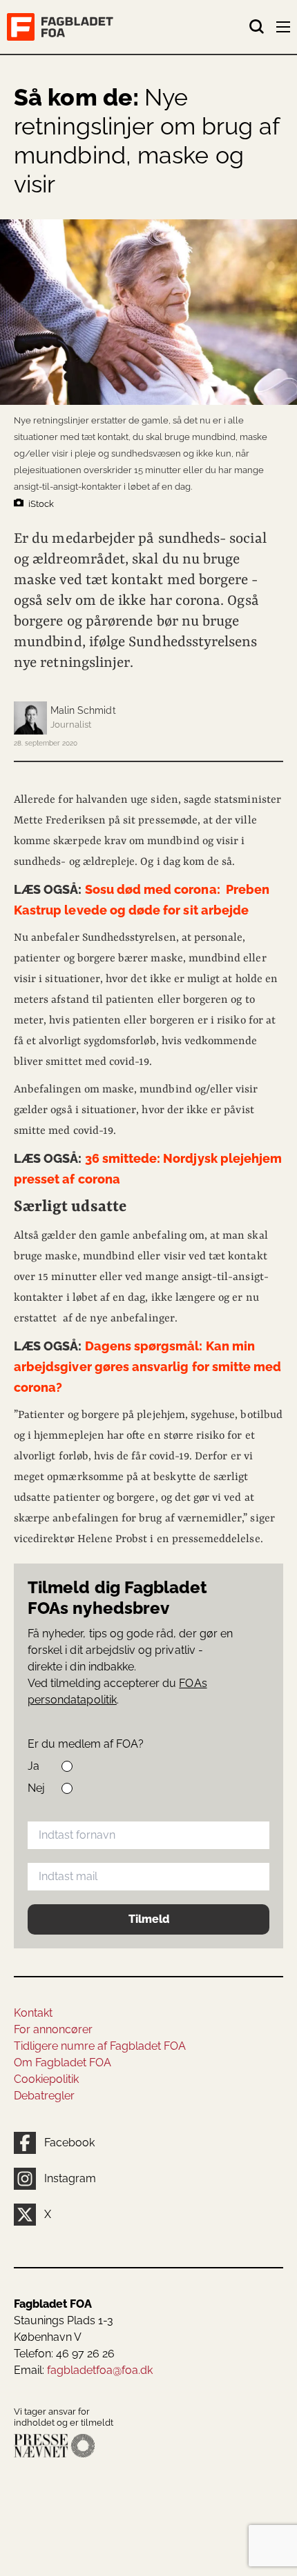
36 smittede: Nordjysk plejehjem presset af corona (148, 1169)
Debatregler (44, 2096)
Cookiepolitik (46, 2079)
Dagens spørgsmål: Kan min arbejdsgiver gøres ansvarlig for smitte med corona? (147, 1367)
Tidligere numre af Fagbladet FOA (100, 2046)
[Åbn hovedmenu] (285, 30)
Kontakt (33, 2013)
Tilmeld (149, 1919)
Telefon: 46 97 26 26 (64, 2354)
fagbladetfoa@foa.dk (100, 2370)
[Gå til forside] (128, 27)
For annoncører (53, 2029)
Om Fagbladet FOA (63, 2063)
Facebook (69, 2143)
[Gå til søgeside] (257, 27)
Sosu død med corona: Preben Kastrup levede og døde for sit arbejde (142, 900)
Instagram (70, 2178)
